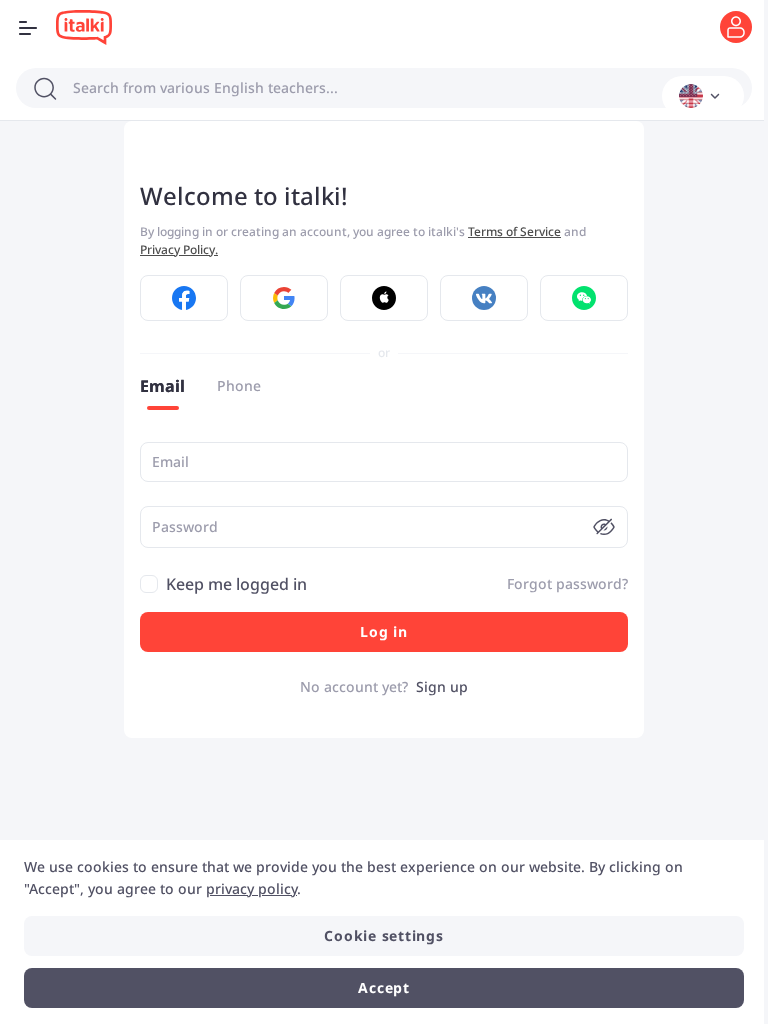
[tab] (162, 386)
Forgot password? (567, 583)
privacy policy (251, 888)
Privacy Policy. (179, 249)
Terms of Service (514, 231)
